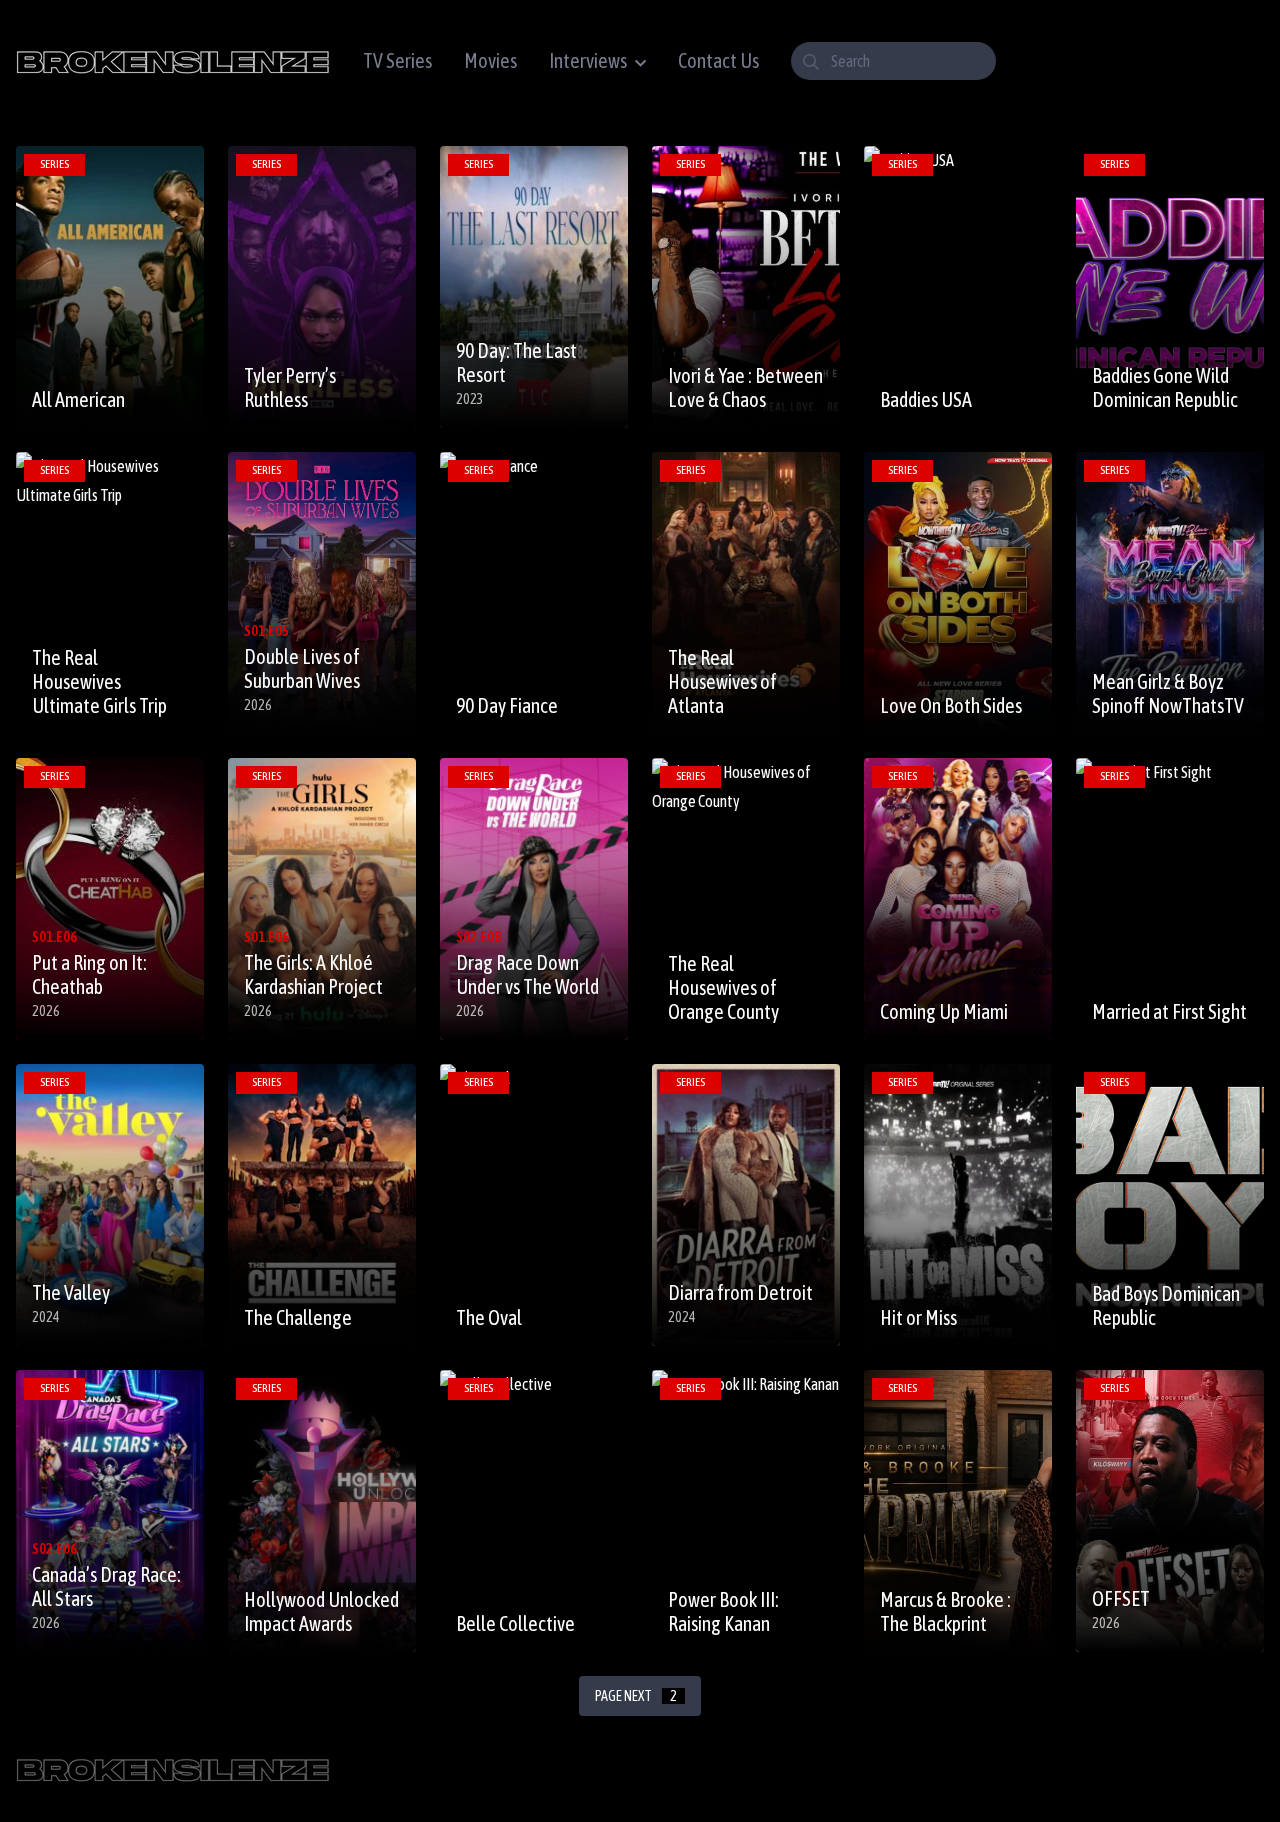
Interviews (588, 60)
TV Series (397, 60)
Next (636, 1696)
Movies (490, 60)
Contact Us (718, 60)
